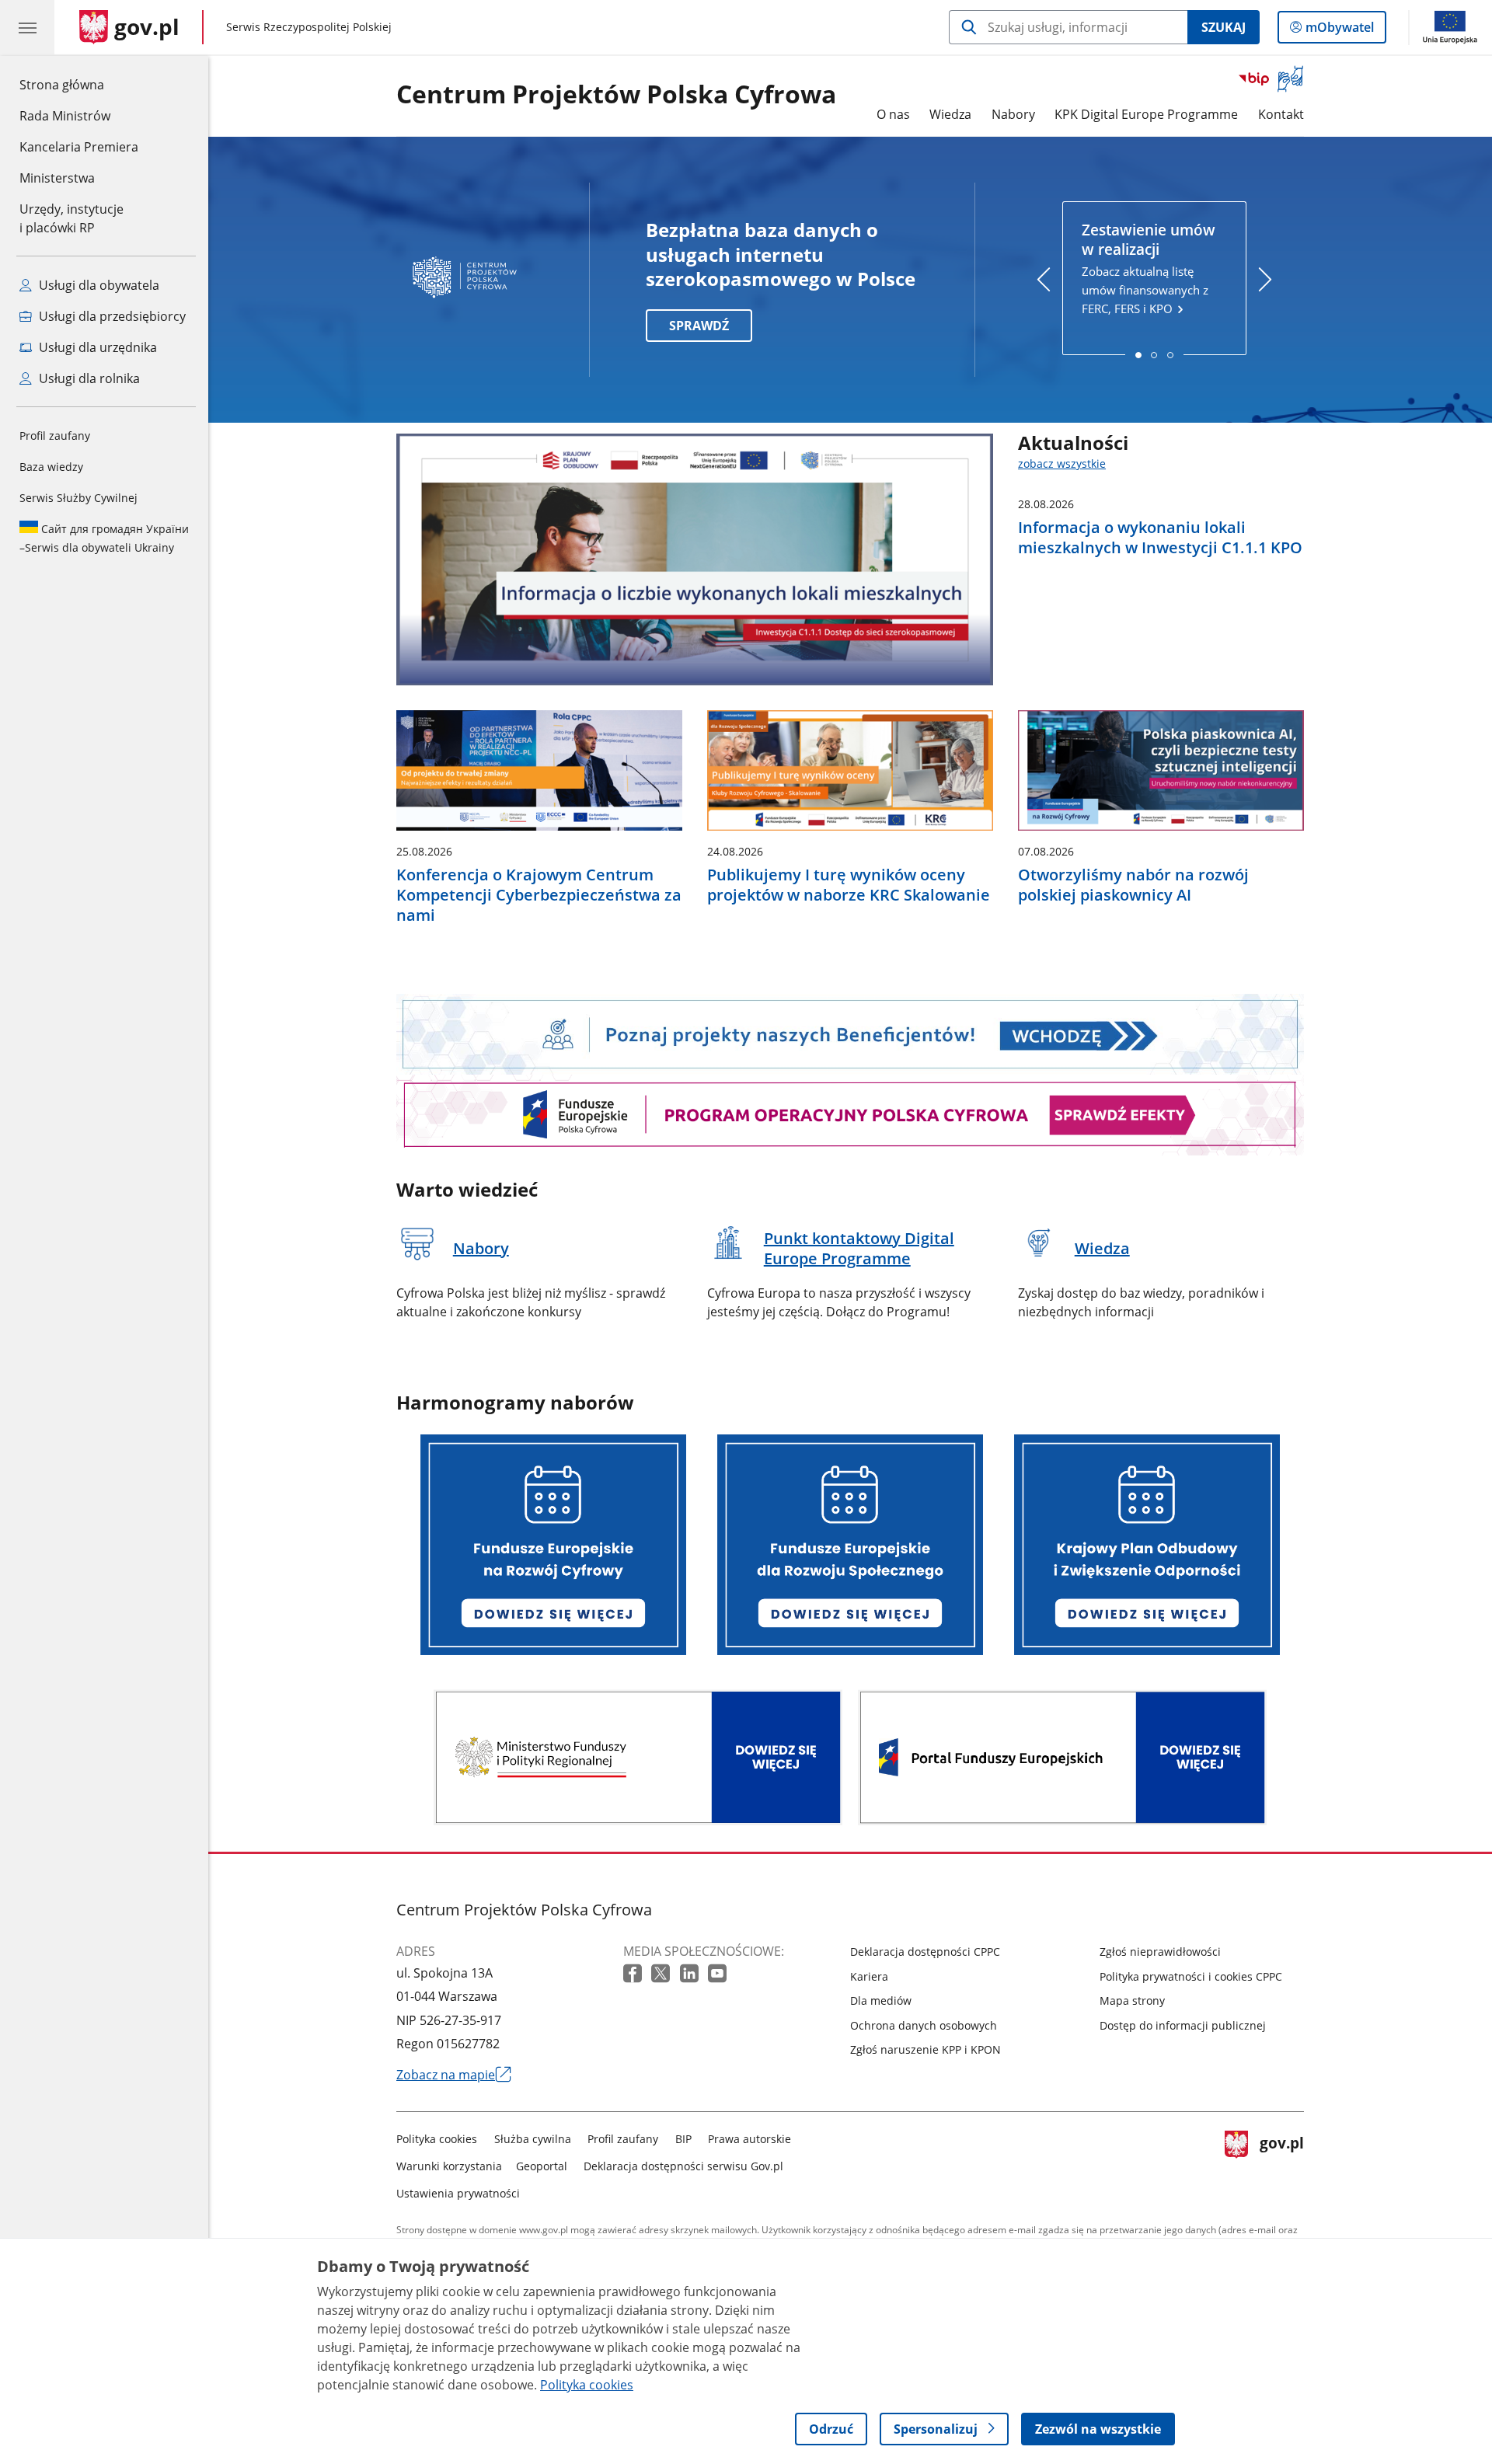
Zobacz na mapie (454, 2075)
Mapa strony (1132, 2000)
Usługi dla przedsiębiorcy (111, 316)
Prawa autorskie (749, 2139)
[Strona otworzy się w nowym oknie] (638, 1760)
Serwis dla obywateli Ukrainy (104, 538)
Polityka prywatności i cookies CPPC (1191, 1976)
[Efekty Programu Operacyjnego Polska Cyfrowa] (850, 1114)
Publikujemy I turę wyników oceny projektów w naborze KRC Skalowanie (849, 885)
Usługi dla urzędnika (96, 347)
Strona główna (79, 84)
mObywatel (1339, 31)
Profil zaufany (55, 436)
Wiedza (950, 114)
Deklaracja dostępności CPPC (925, 1952)
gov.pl (1281, 2163)
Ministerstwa (57, 178)
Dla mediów (881, 2000)
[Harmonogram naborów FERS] (850, 1547)
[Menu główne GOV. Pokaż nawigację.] (27, 27)
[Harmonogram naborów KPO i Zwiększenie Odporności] (1147, 1547)
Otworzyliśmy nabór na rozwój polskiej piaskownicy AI (1133, 885)
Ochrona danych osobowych (924, 2025)
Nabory (1013, 114)
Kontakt (1281, 114)
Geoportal (542, 2166)
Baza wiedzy (51, 467)
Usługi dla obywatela (98, 285)
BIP (683, 2139)
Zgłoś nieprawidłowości (1160, 1952)
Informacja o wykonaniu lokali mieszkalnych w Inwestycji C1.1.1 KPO (1160, 538)
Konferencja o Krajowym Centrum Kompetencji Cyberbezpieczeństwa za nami (539, 895)
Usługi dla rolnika (88, 378)
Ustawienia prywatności (458, 2193)
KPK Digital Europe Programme (1146, 114)
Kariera (869, 1976)
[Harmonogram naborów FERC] (553, 1547)
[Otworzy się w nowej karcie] (634, 1974)
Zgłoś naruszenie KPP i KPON (926, 2049)
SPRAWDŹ (699, 326)
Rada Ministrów (65, 116)
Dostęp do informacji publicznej (1183, 2025)
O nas (893, 114)
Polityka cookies (437, 2139)
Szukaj (1224, 27)
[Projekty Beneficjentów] (850, 1033)
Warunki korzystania (449, 2166)
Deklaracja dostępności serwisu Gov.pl (683, 2166)
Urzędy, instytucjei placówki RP (71, 218)
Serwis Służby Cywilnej (78, 498)
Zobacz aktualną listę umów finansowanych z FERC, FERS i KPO (1149, 268)
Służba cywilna (533, 2139)
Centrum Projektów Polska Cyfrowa (616, 95)
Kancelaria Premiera (79, 147)
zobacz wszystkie (1062, 464)
